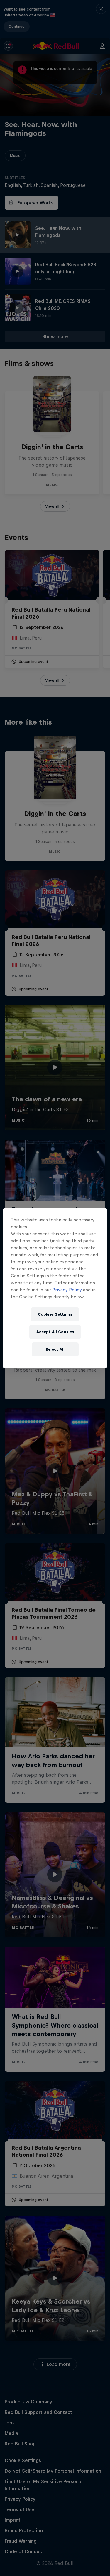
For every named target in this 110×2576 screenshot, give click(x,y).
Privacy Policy (67, 1290)
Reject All (55, 1349)
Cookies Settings (55, 1314)
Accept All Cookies (55, 1332)
